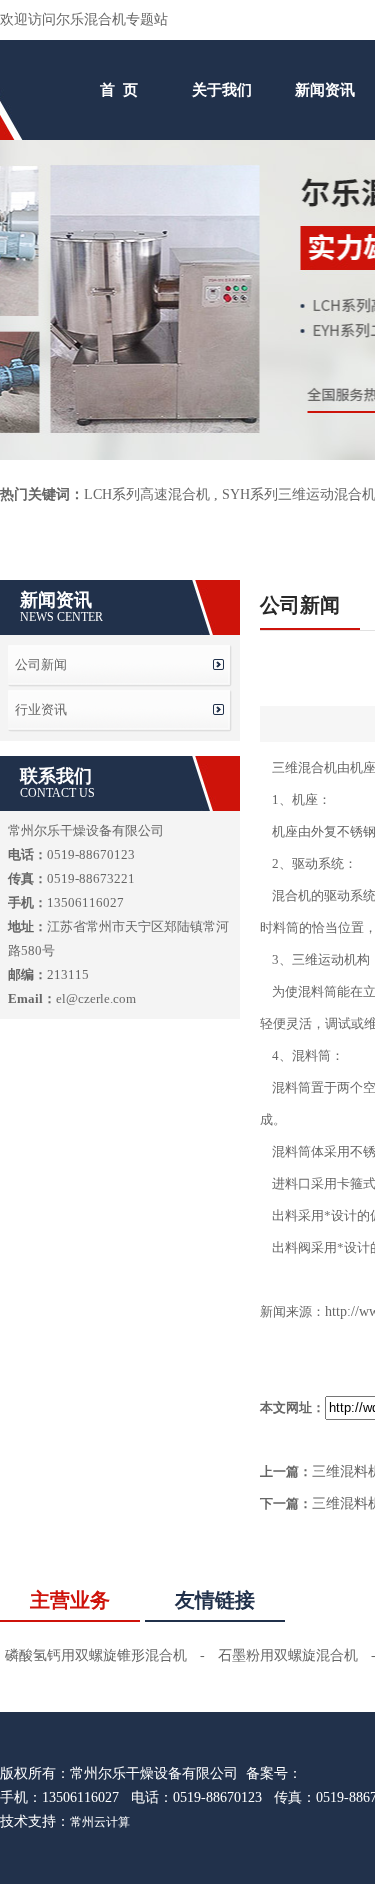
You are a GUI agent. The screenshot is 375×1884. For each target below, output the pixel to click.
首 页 (119, 90)
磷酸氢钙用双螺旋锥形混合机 (96, 1655)
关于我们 (222, 90)
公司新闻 (41, 664)
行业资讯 (41, 709)
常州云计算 (100, 1822)
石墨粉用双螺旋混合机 (288, 1655)
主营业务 (70, 1600)
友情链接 (215, 1600)
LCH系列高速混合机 (147, 494)
